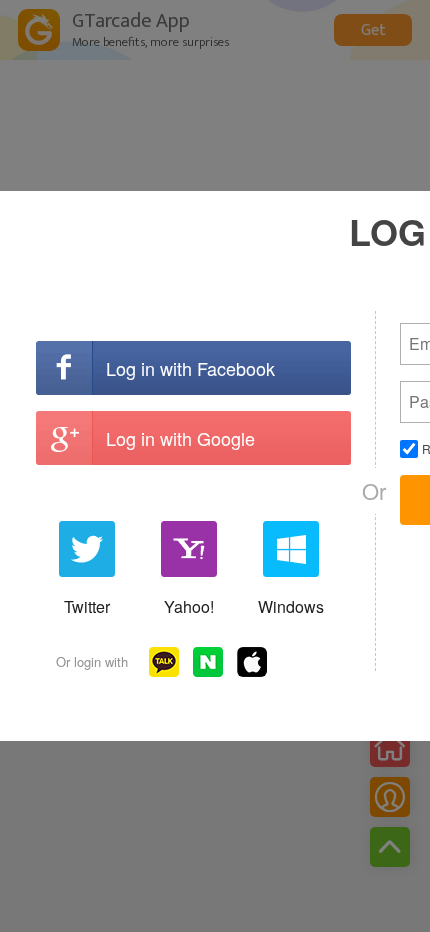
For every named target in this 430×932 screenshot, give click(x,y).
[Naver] (208, 662)
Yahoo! (189, 606)
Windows (291, 606)
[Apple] (252, 662)
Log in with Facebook (190, 368)
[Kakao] (164, 662)
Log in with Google (180, 438)
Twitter (87, 606)
